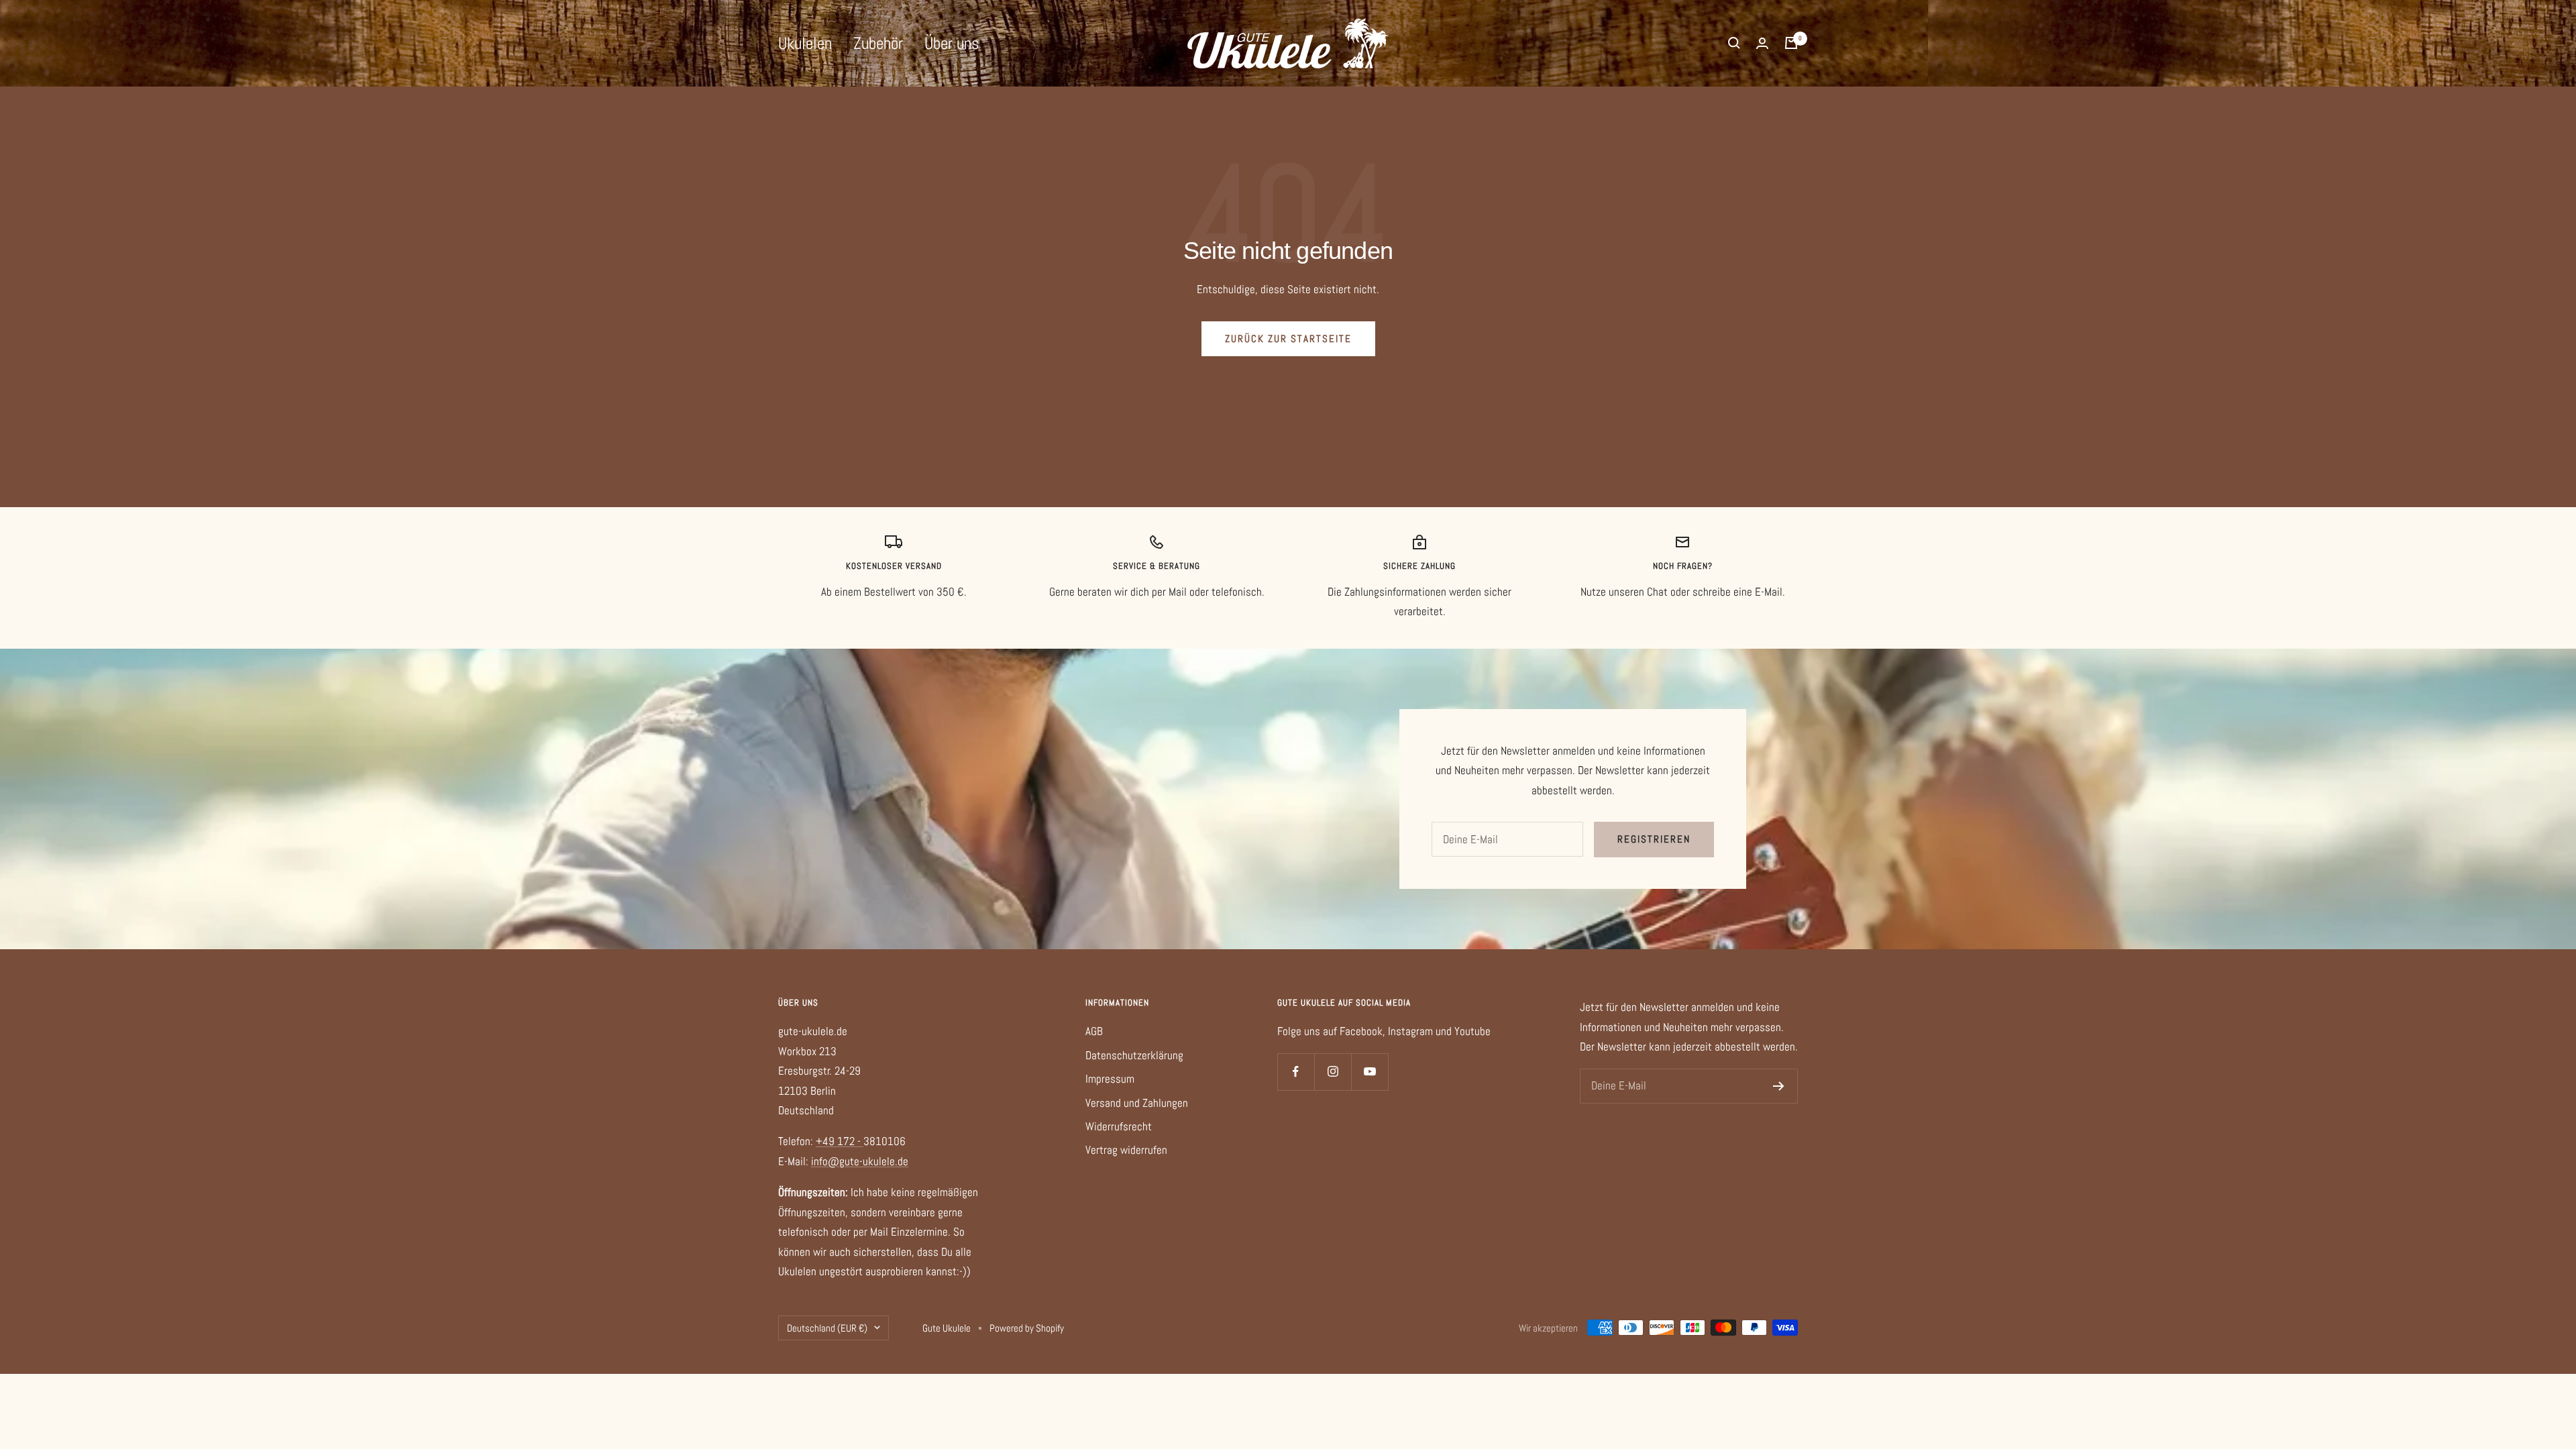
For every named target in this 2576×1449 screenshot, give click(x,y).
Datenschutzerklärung (1134, 1055)
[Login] (1762, 43)
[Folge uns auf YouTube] (1370, 1072)
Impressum (1110, 1079)
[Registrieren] (1779, 1086)
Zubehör (878, 43)
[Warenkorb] (1791, 43)
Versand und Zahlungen (1137, 1103)
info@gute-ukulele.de (860, 1161)
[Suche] (1734, 43)
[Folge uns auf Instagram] (1333, 1072)
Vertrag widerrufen (1126, 1150)
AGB (1094, 1031)
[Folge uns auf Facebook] (1296, 1072)
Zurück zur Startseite (1288, 338)
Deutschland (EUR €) (827, 1328)
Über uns (952, 43)
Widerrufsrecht (1119, 1126)
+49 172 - (840, 1141)
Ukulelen (805, 43)
